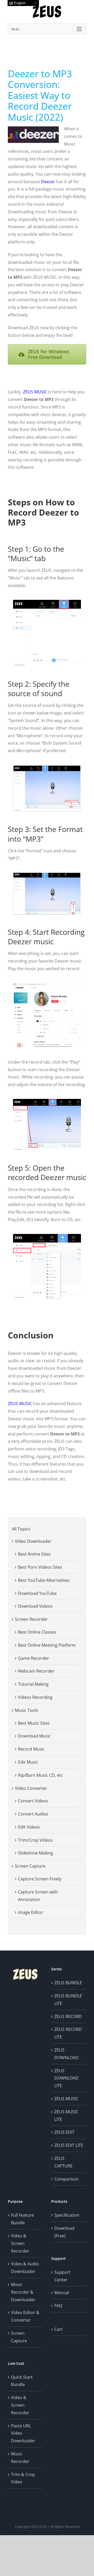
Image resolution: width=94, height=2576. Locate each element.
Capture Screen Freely (40, 1879)
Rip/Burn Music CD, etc (40, 1775)
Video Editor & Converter (25, 2316)
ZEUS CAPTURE (63, 2162)
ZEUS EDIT (64, 2132)
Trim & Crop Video (23, 2478)
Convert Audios (33, 1814)
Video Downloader (33, 1541)
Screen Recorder (31, 1619)
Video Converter (31, 1788)
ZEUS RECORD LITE (68, 2033)
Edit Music (28, 1762)
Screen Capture (30, 1866)
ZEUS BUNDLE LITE (68, 2000)
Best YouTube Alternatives (44, 1580)
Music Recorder (20, 2458)
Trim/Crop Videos (35, 1840)
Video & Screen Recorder (20, 2243)
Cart (58, 2329)
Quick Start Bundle (22, 2381)
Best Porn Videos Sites (40, 1567)
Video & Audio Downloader (25, 2268)
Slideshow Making (36, 1853)
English (19, 3)
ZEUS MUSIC (35, 392)
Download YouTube (37, 1593)
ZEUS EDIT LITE (69, 2145)
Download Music (34, 1736)
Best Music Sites (34, 1723)
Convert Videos (33, 1801)
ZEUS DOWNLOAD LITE (66, 2078)
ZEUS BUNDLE (68, 1983)
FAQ (58, 2306)
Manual (62, 2293)
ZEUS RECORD (68, 2016)
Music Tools (27, 1710)
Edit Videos (29, 1827)
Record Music (31, 1749)
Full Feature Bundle (22, 2219)
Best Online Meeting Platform (47, 1645)
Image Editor (31, 1912)
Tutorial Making (33, 1684)
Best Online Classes (37, 1632)
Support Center (62, 2276)
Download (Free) (64, 2232)
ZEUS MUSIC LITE (66, 2116)
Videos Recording (35, 1697)
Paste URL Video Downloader (23, 2433)
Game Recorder (34, 1658)
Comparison (66, 2179)
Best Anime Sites (34, 1554)
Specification (67, 2215)
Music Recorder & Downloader (23, 2292)
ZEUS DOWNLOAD (66, 2054)
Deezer (48, 182)
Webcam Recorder (36, 1671)
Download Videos (35, 1606)
